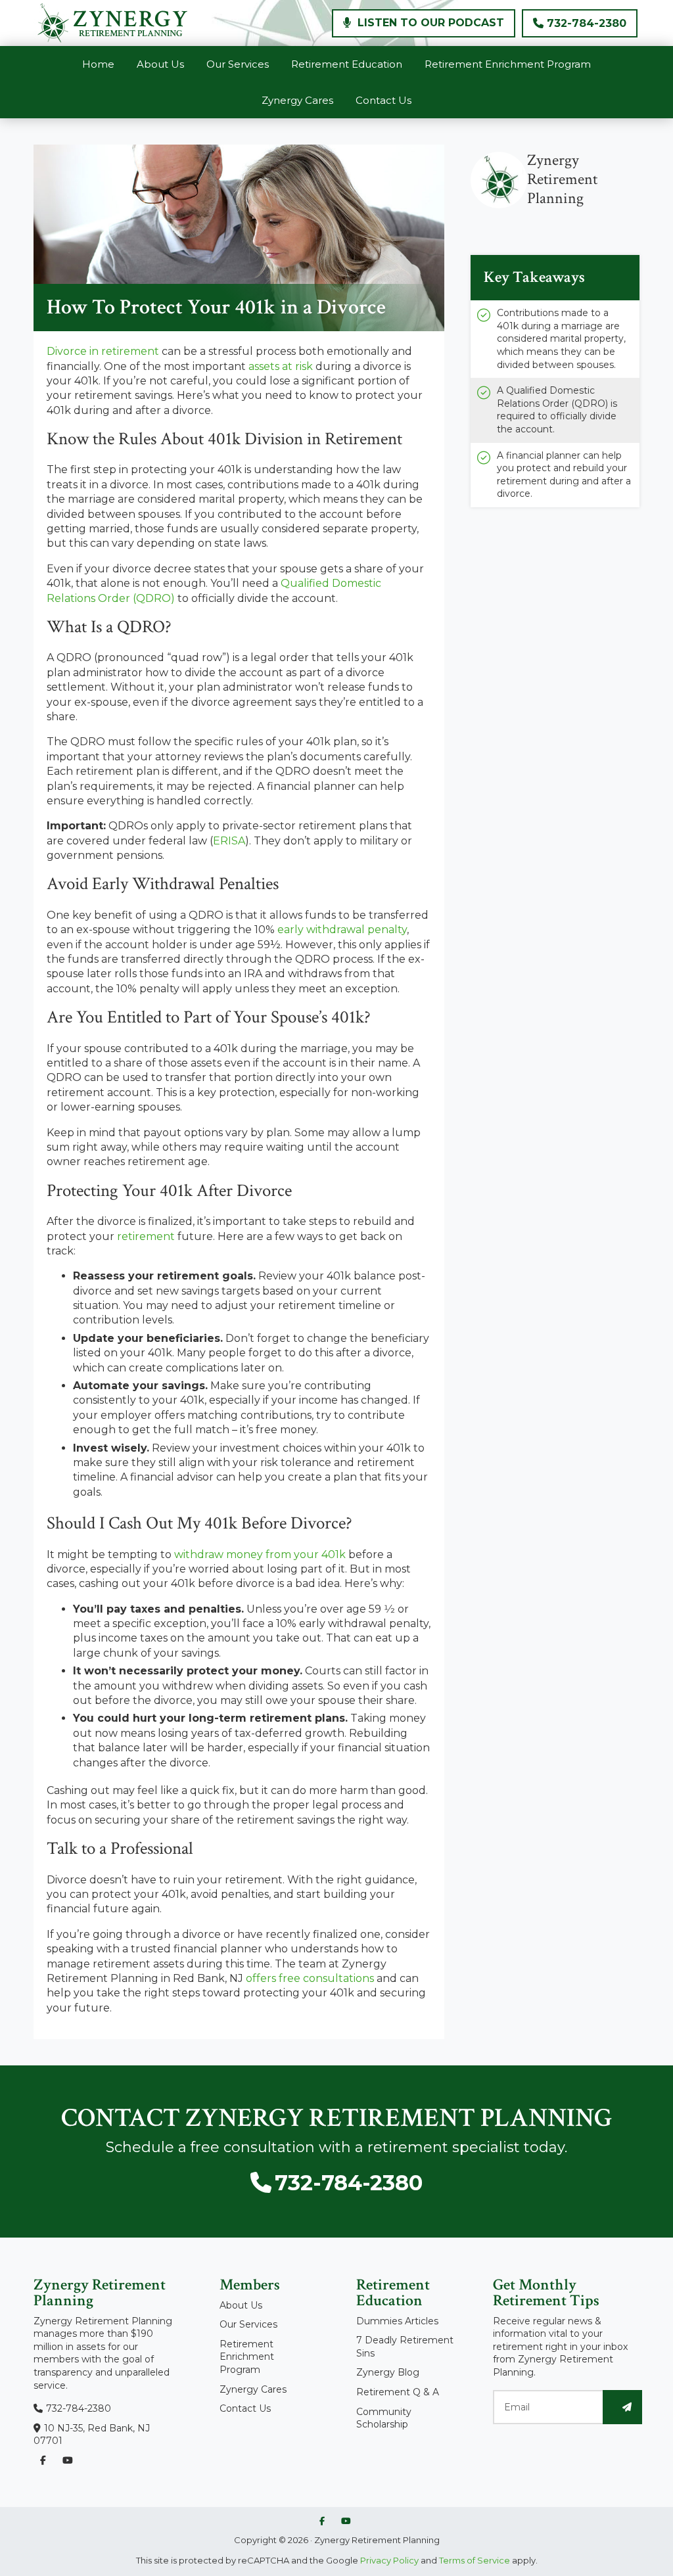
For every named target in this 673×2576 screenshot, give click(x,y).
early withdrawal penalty (342, 930)
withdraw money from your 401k (260, 1554)
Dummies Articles (397, 2321)
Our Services (248, 2324)
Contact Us (245, 2408)
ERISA (229, 841)
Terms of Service (475, 2560)
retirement (146, 1236)
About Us (241, 2305)
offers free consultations (310, 1978)
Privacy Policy (388, 2560)
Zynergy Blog (388, 2372)
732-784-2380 (587, 23)
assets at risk (281, 366)
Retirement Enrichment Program (247, 2357)
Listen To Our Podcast (429, 23)
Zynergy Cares (253, 2389)
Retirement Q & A (398, 2392)
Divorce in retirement (103, 351)
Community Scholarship (384, 2418)
